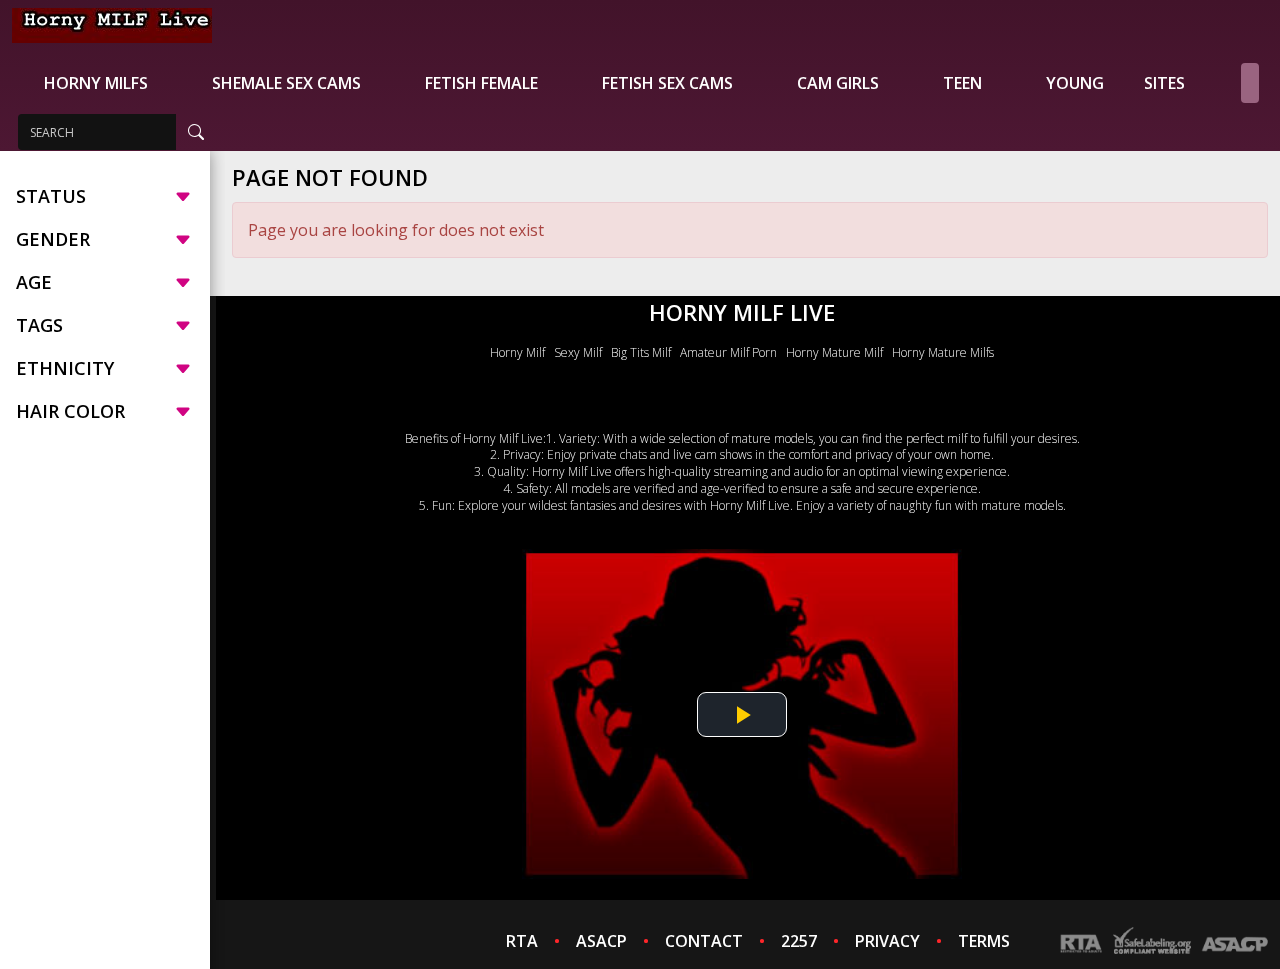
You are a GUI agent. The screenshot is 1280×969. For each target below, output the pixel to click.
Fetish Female (481, 83)
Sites (1164, 83)
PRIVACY (887, 941)
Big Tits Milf (641, 352)
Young (1075, 83)
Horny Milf (517, 352)
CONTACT (704, 941)
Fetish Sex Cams (667, 83)
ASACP (601, 941)
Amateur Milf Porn (728, 352)
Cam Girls (838, 83)
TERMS (984, 941)
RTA (522, 941)
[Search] (196, 132)
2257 (799, 941)
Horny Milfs (96, 83)
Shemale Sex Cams (286, 83)
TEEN (962, 83)
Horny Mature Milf (834, 352)
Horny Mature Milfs (943, 352)
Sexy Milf (578, 352)
